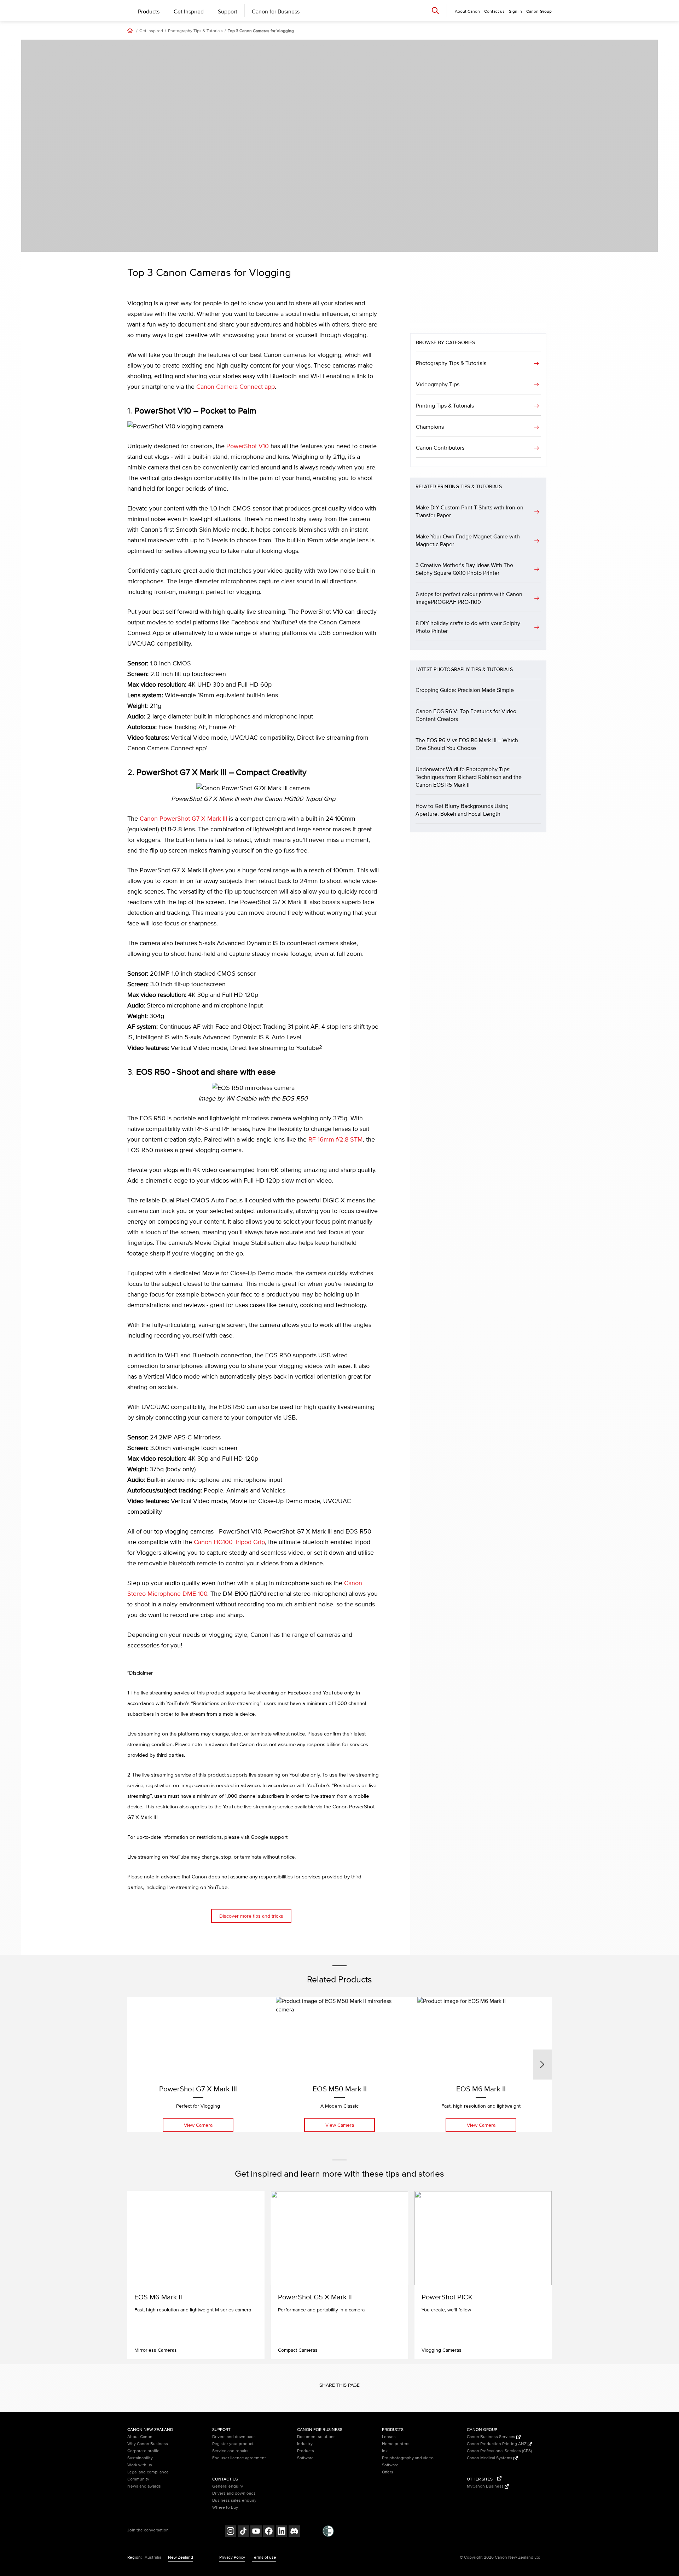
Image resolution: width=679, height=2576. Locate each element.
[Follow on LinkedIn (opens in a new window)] (282, 2532)
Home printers (396, 2444)
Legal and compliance (148, 2472)
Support (228, 12)
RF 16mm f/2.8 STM (336, 1140)
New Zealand (181, 2557)
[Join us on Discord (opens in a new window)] (294, 2532)
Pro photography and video (408, 2458)
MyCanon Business (486, 2486)
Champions (430, 427)
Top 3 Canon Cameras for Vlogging (261, 31)
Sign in (515, 11)
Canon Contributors (440, 448)
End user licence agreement (239, 2458)
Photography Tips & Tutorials (195, 31)
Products (149, 12)
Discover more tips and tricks (251, 1916)
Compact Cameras (298, 2350)
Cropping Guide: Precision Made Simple (465, 690)
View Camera (198, 2125)
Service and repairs (230, 2451)
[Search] (435, 10)
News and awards (144, 2486)
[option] (198, 2064)
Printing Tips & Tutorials (445, 406)
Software (305, 2458)
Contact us (494, 11)
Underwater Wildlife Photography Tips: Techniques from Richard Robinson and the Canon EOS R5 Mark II (469, 777)
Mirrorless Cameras (156, 2350)
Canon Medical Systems (490, 2458)
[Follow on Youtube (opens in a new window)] (256, 2532)
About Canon (140, 2437)
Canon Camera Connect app (236, 387)
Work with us (140, 2465)
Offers (388, 2472)
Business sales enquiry (234, 2500)
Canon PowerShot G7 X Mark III (183, 819)
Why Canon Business (148, 2444)
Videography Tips (438, 385)
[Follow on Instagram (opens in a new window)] (231, 2532)
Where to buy (225, 2508)
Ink (385, 2451)
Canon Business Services (492, 2437)
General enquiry (228, 2486)
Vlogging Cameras (442, 2350)
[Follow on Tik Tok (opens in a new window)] (243, 2532)
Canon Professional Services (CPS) (499, 2451)
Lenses (389, 2437)
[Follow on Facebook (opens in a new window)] (269, 2532)
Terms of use (264, 2557)
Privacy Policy (232, 2557)
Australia (153, 2557)
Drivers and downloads (234, 2437)
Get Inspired (189, 12)
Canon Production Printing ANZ (497, 2444)
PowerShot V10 (248, 446)
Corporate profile (143, 2451)
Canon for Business (276, 12)
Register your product (233, 2444)
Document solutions (316, 2437)
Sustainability (140, 2458)
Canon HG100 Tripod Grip (229, 1542)
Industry (305, 2444)
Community (138, 2479)
